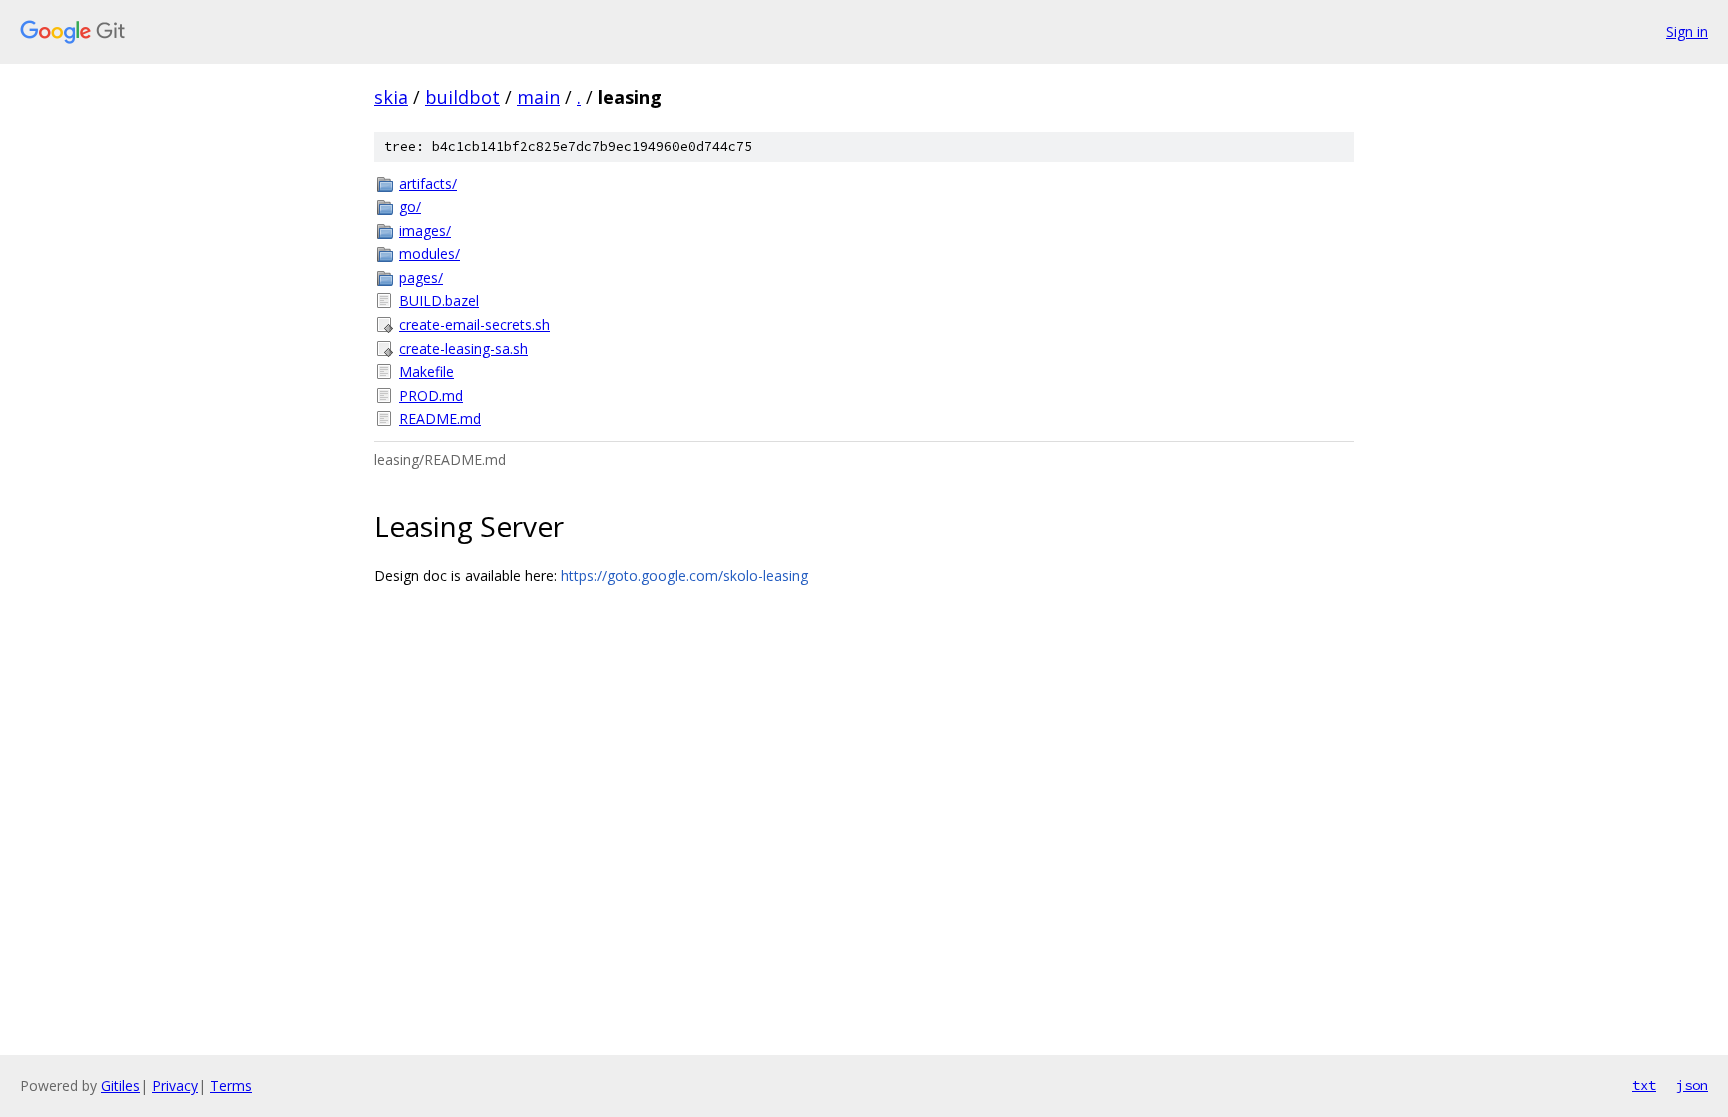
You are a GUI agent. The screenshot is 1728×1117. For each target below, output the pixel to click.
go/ (410, 206)
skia (391, 97)
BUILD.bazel (439, 300)
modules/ (429, 253)
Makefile (426, 371)
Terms (231, 1085)
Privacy (175, 1085)
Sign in (1687, 31)
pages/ (421, 277)
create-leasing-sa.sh (463, 348)
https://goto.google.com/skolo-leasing (684, 575)
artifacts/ (428, 183)
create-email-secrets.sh (474, 324)
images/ (425, 230)
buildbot (462, 97)
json (1692, 1085)
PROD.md (431, 395)
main (538, 97)
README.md (440, 418)
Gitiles (120, 1085)
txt (1644, 1085)
